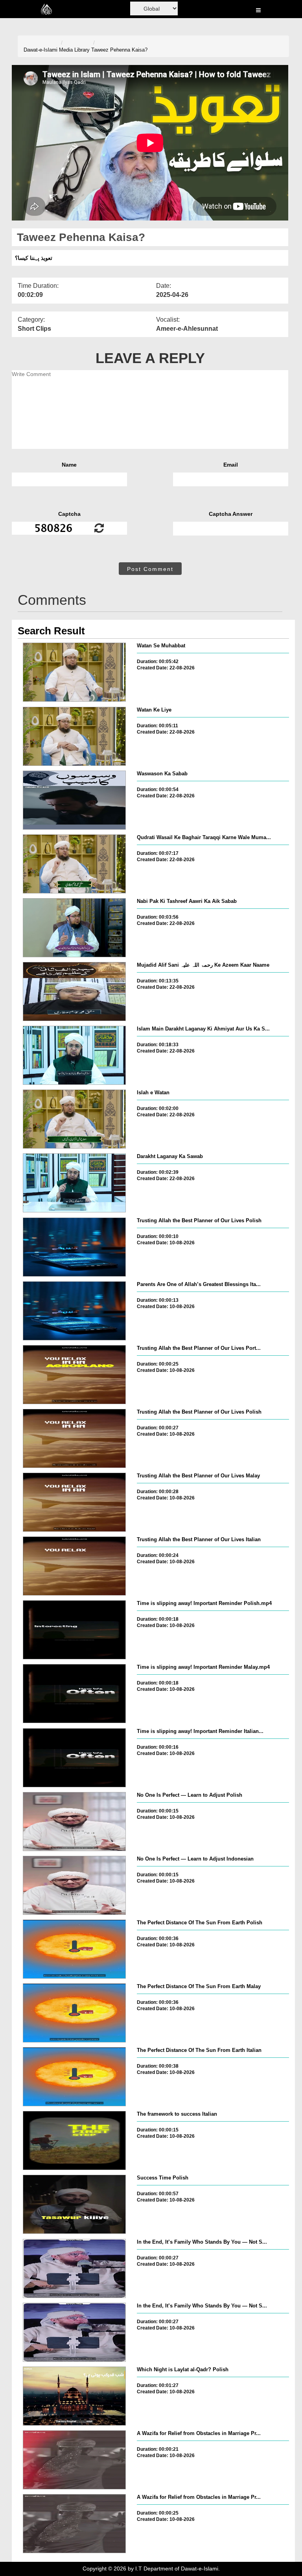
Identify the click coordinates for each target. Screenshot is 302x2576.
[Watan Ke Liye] (74, 736)
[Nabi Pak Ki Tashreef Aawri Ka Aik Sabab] (74, 928)
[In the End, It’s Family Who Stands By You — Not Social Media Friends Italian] (74, 2332)
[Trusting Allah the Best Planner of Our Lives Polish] (74, 1247)
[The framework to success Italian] (74, 2140)
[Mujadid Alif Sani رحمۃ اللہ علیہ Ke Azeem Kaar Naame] (74, 991)
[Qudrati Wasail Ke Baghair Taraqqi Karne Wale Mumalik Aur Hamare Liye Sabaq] (74, 864)
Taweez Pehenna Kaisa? (119, 50)
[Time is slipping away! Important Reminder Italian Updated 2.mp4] (74, 1758)
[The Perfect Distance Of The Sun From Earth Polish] (74, 1949)
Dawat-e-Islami (41, 50)
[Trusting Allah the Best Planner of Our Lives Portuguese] (74, 1375)
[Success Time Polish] (74, 2204)
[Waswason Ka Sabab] (74, 800)
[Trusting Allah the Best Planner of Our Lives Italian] (74, 1566)
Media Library (74, 50)
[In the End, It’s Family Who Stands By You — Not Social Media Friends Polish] (74, 2268)
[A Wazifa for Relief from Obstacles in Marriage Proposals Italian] (74, 2524)
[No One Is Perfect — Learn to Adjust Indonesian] (74, 1885)
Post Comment (150, 569)
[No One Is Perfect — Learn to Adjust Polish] (74, 1822)
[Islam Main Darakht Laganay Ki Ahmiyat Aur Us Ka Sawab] (74, 1055)
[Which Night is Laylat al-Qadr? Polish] (74, 2396)
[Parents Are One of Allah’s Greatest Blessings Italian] (74, 1311)
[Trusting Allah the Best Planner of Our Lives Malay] (74, 1502)
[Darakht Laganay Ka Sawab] (74, 1183)
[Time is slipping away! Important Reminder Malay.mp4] (74, 1694)
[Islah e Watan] (74, 1119)
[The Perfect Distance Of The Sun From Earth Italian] (74, 2077)
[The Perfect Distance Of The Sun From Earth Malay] (74, 2013)
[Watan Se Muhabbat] (74, 672)
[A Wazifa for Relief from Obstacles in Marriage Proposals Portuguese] (74, 2460)
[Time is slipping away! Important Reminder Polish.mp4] (74, 1630)
